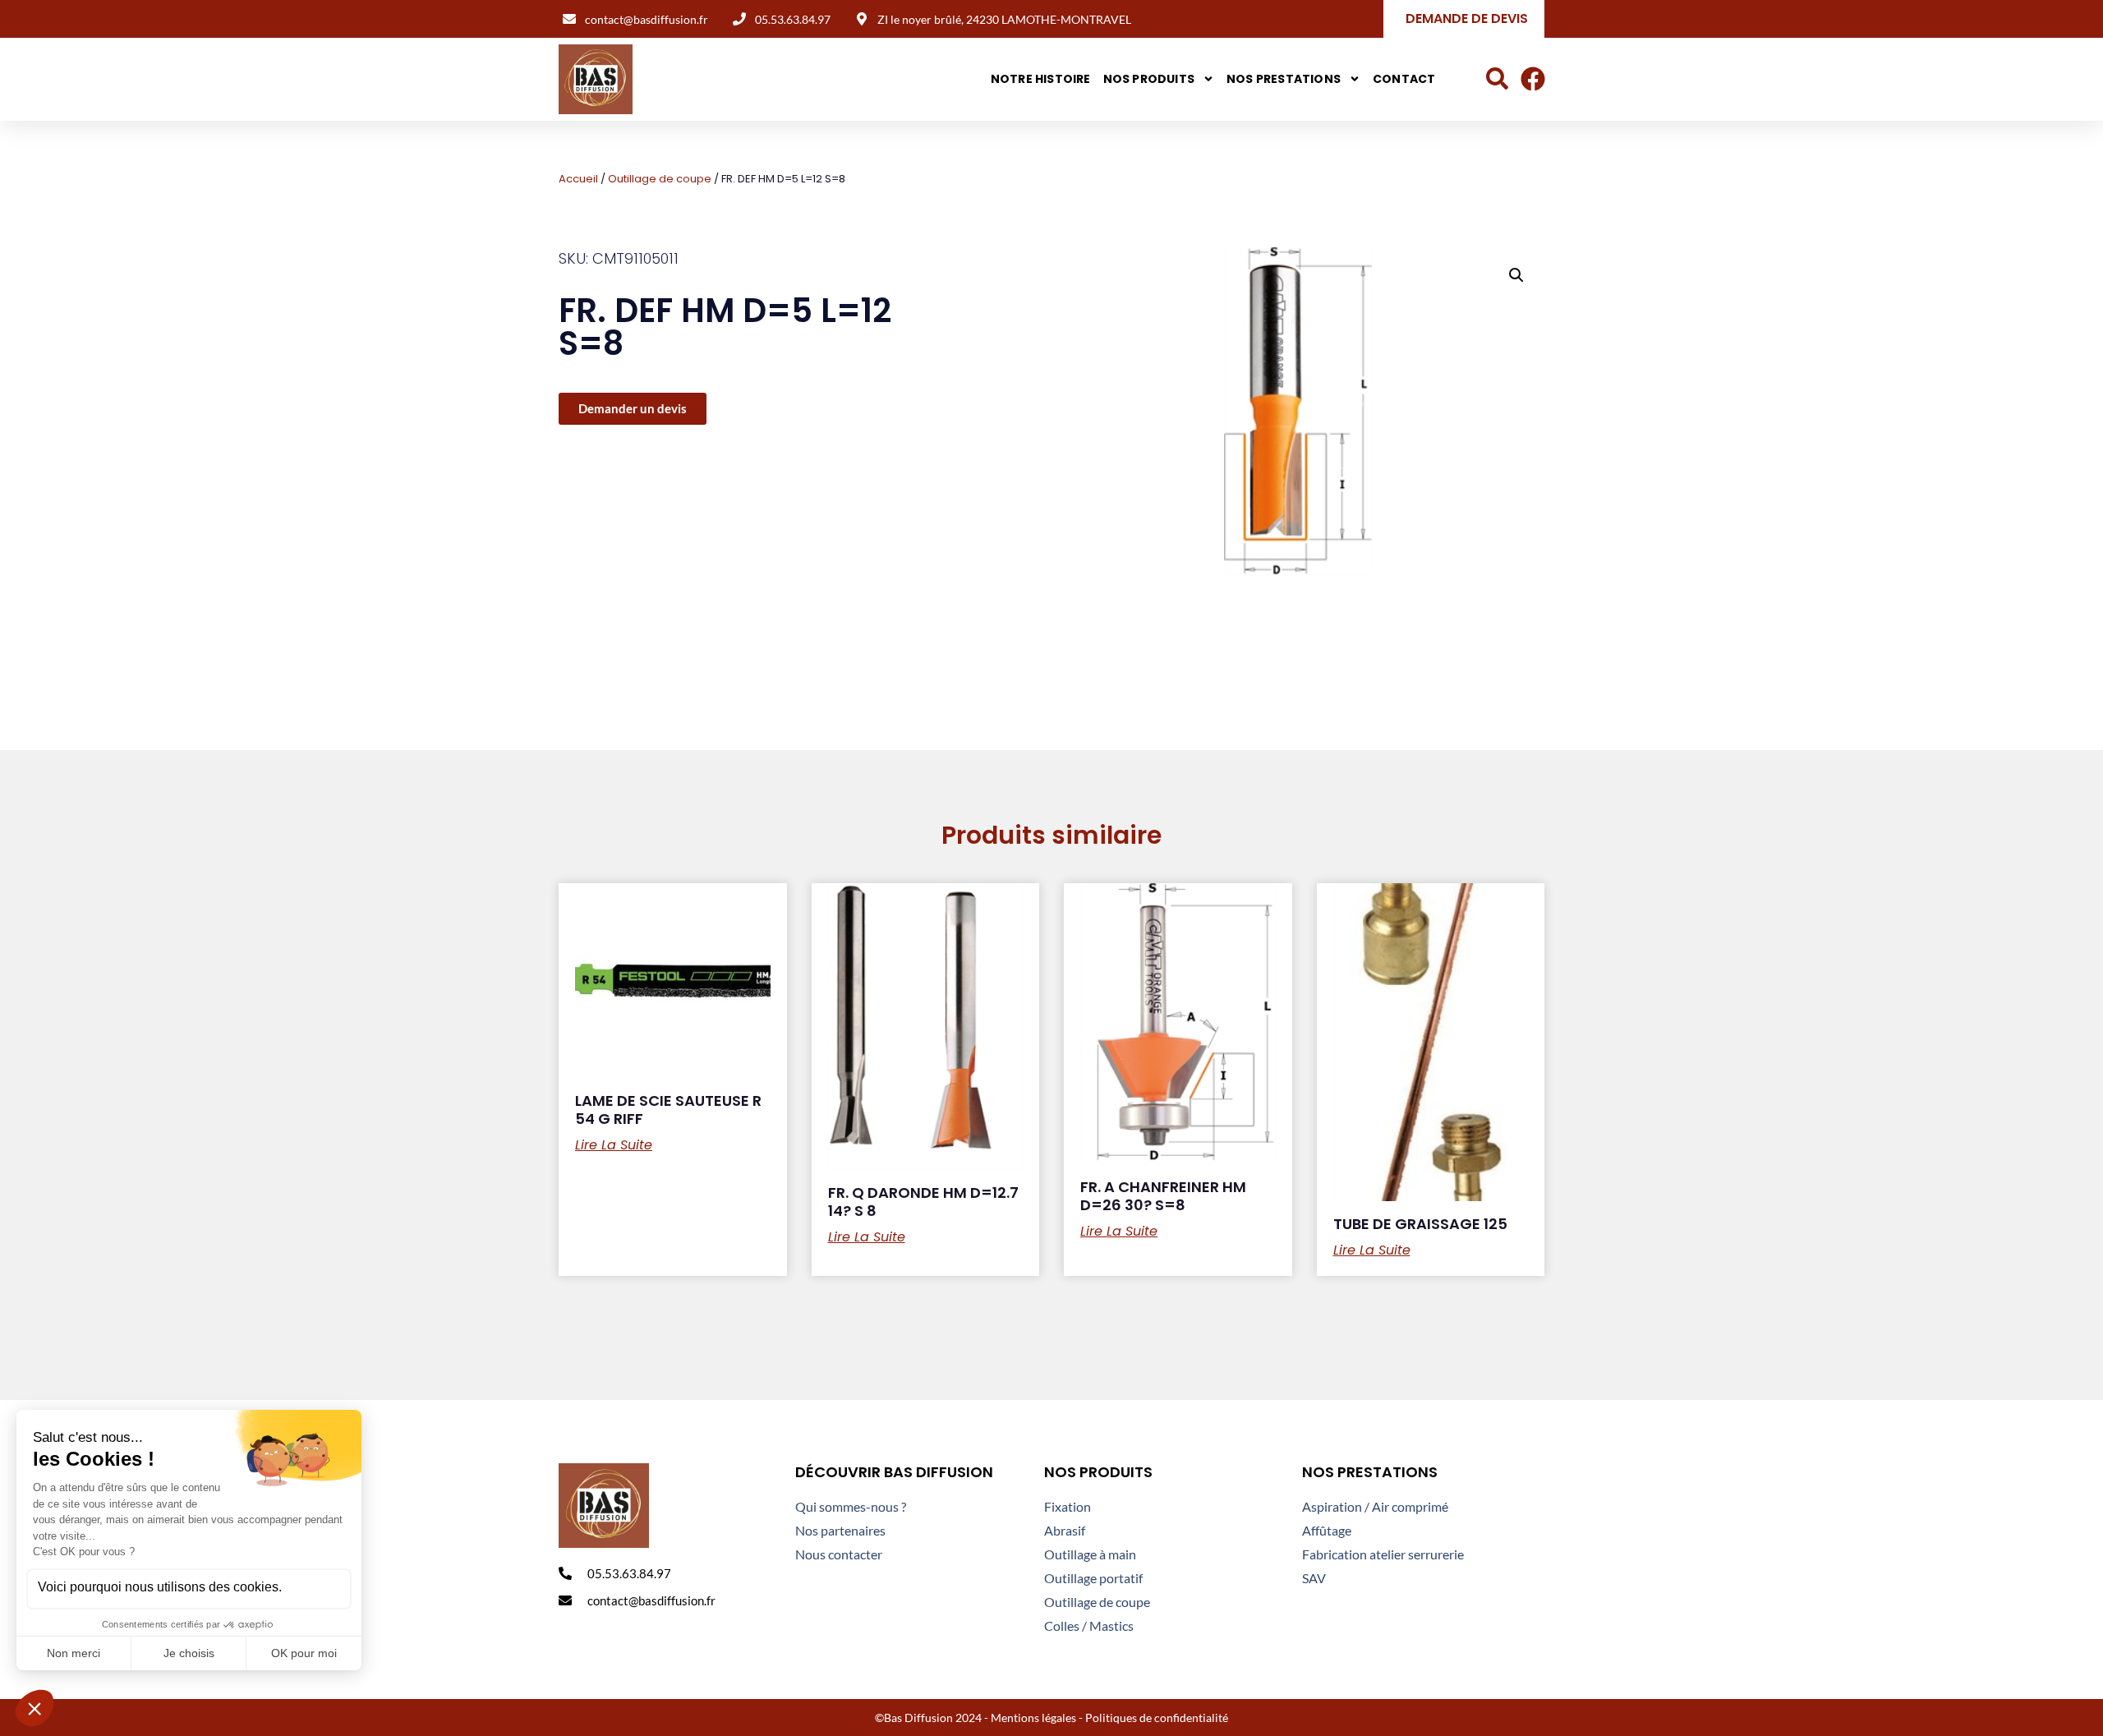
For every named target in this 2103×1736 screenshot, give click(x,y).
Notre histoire (1041, 79)
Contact (1404, 79)
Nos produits (1149, 79)
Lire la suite (614, 1145)
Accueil (578, 179)
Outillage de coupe (660, 179)
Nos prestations (1284, 79)
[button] (1516, 275)
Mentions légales (1033, 1718)
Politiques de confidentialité (1157, 1718)
